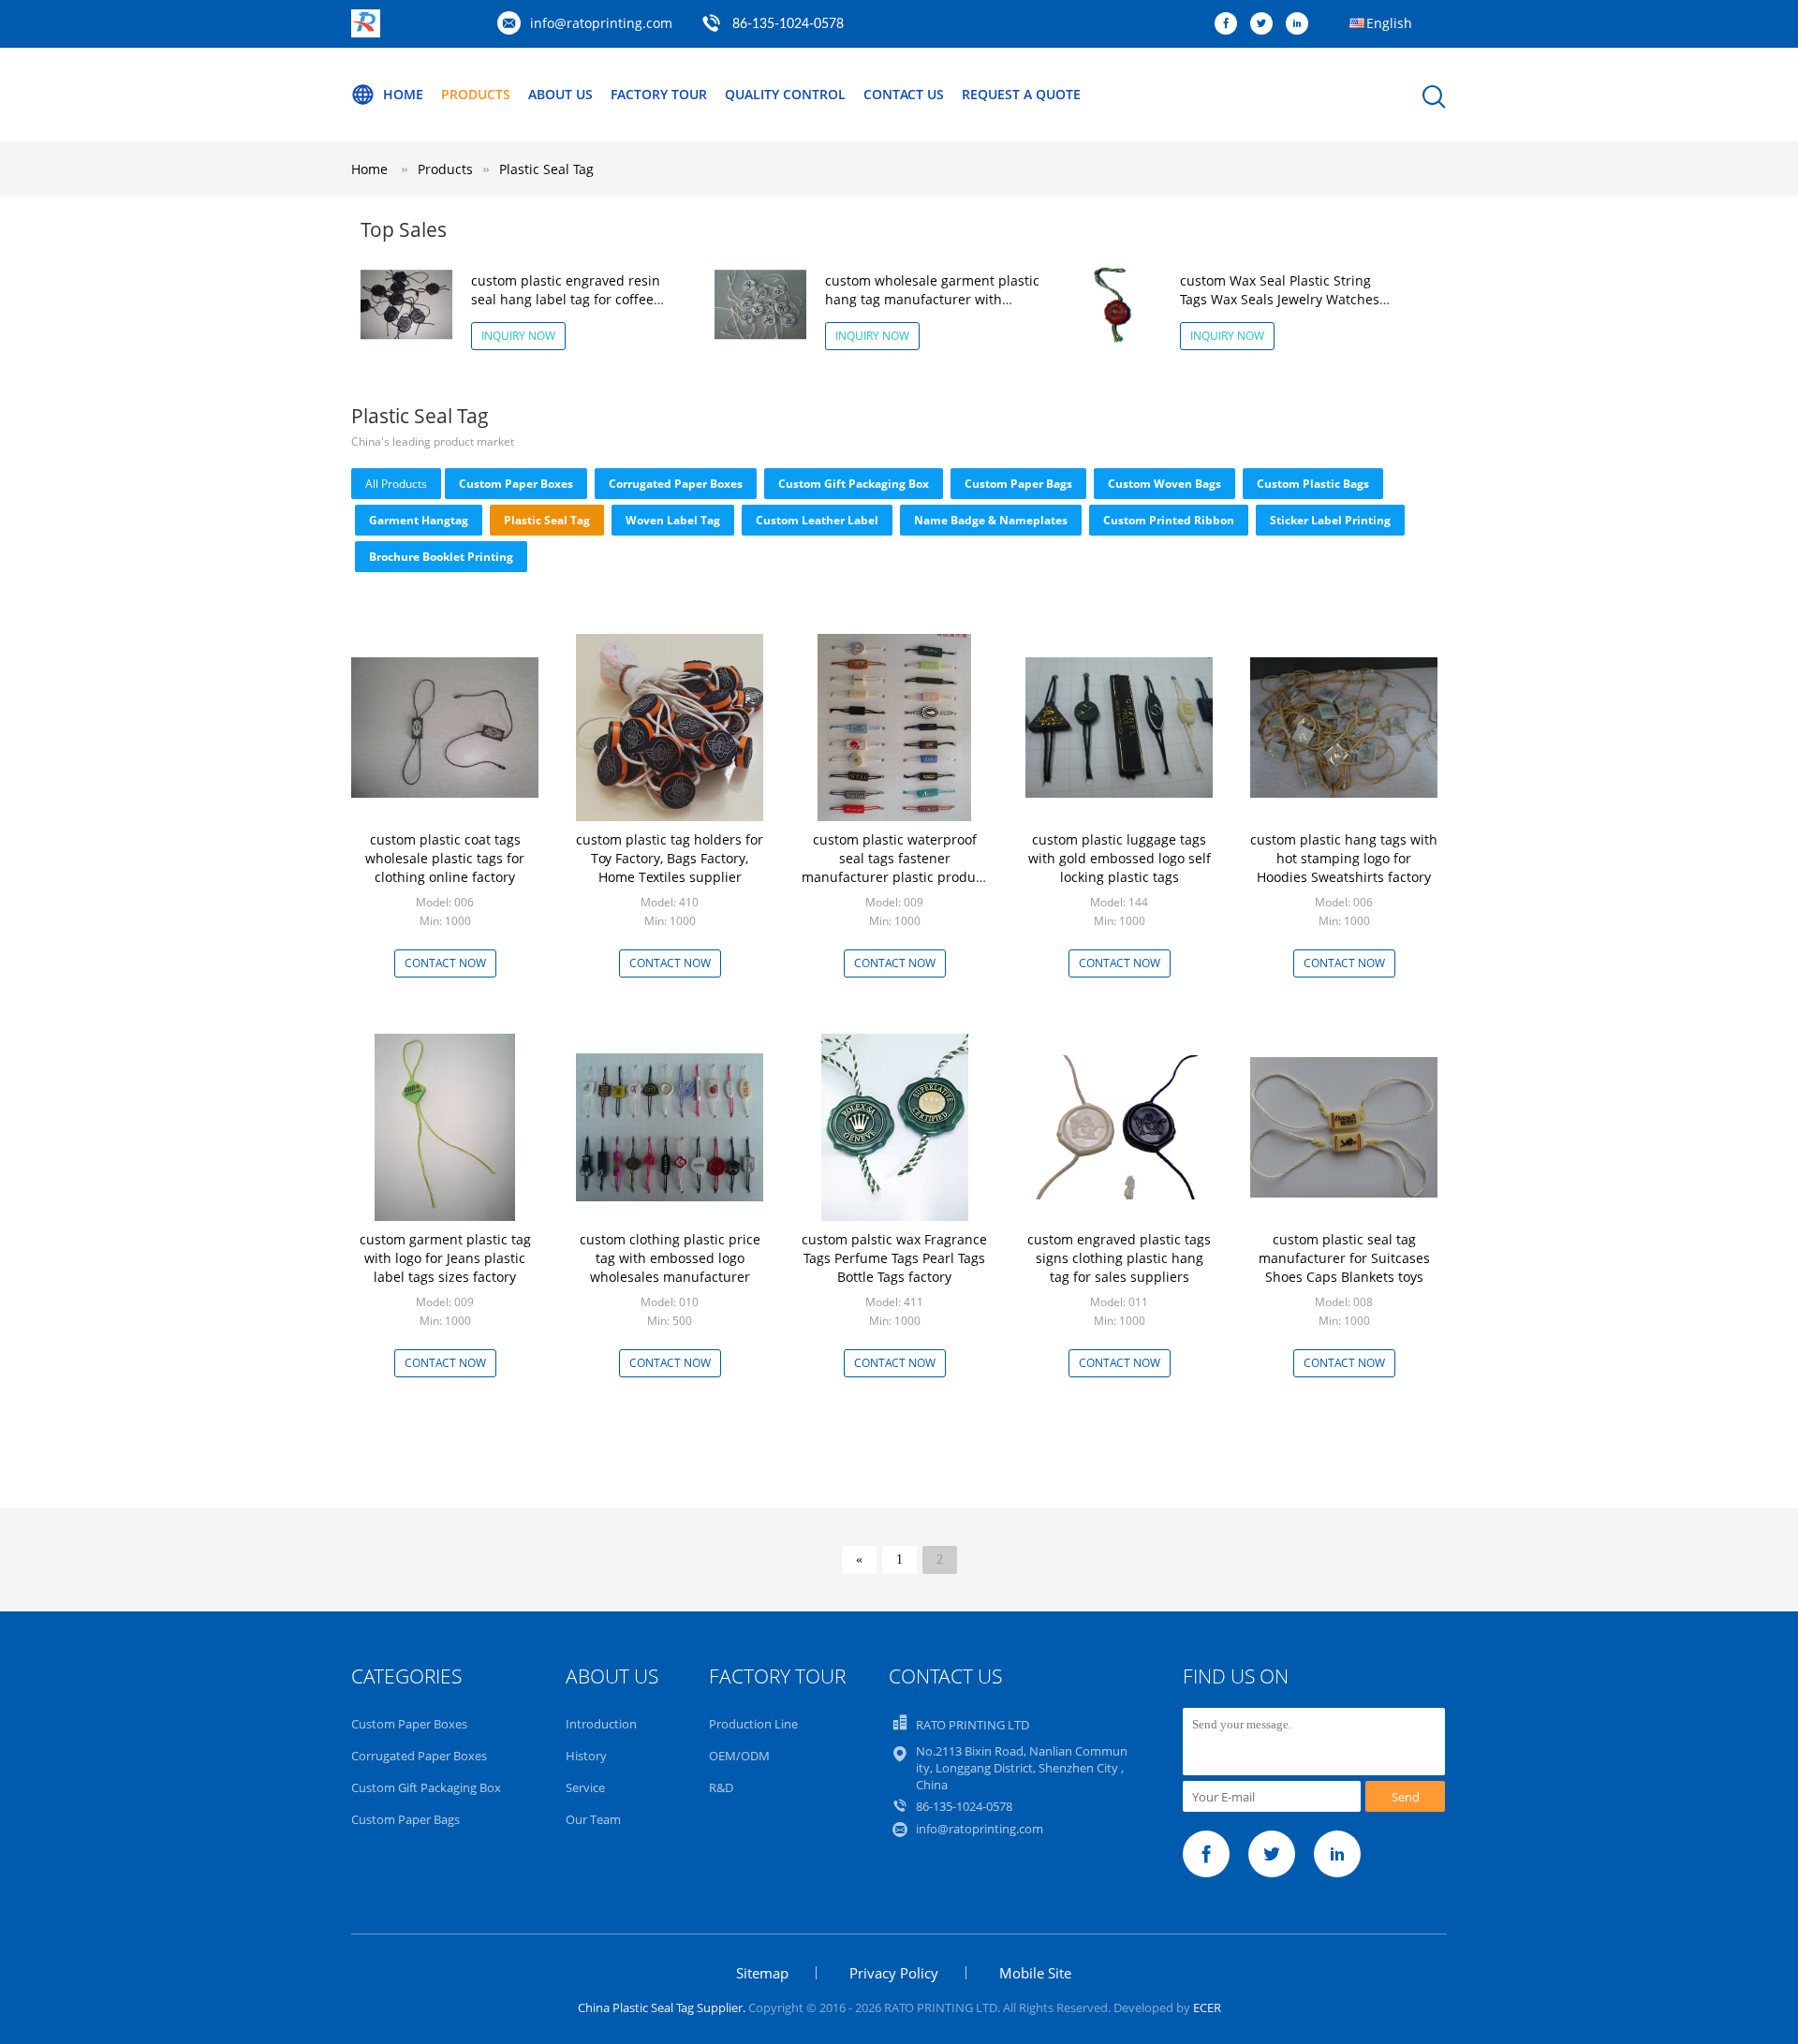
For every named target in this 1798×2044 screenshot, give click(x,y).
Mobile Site (1035, 1973)
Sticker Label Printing (1330, 520)
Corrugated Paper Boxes (676, 484)
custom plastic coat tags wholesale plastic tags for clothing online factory (445, 858)
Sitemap (762, 1973)
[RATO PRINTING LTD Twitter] (1266, 24)
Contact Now (445, 963)
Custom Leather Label (817, 520)
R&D (721, 1787)
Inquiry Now (518, 336)
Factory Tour (659, 94)
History (586, 1756)
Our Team (593, 1819)
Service (585, 1787)
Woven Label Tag (673, 520)
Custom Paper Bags (1018, 484)
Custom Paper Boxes (516, 484)
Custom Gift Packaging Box (854, 484)
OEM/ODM (739, 1756)
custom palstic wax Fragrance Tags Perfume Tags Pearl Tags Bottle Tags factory (894, 1258)
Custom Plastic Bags (1313, 484)
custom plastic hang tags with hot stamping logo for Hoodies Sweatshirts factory (1344, 858)
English (1389, 23)
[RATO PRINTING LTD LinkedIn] (1302, 24)
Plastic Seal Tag (546, 169)
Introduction (601, 1724)
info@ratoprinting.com (601, 23)
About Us (560, 94)
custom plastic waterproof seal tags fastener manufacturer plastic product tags (894, 868)
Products (476, 94)
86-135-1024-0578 (788, 24)
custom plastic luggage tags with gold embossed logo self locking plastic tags (1120, 858)
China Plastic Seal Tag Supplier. (663, 2007)
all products (396, 484)
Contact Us (904, 94)
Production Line (753, 1724)
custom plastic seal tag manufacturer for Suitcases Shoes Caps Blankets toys (1344, 1258)
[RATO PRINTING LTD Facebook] (1231, 24)
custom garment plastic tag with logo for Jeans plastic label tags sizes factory (445, 1258)
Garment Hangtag (419, 520)
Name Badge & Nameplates (991, 520)
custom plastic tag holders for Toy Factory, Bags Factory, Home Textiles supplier (670, 858)
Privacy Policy (894, 1973)
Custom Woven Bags (1164, 484)
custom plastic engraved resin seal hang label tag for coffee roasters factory (566, 299)
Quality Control (785, 94)
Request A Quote (1021, 94)
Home (403, 94)
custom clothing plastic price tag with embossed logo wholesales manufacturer (670, 1258)
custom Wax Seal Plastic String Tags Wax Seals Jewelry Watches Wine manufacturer (1280, 299)
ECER (1207, 2007)
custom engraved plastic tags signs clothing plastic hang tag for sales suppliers (1119, 1258)
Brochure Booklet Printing (441, 557)
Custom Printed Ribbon (1169, 520)
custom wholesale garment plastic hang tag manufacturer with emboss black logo (932, 299)
